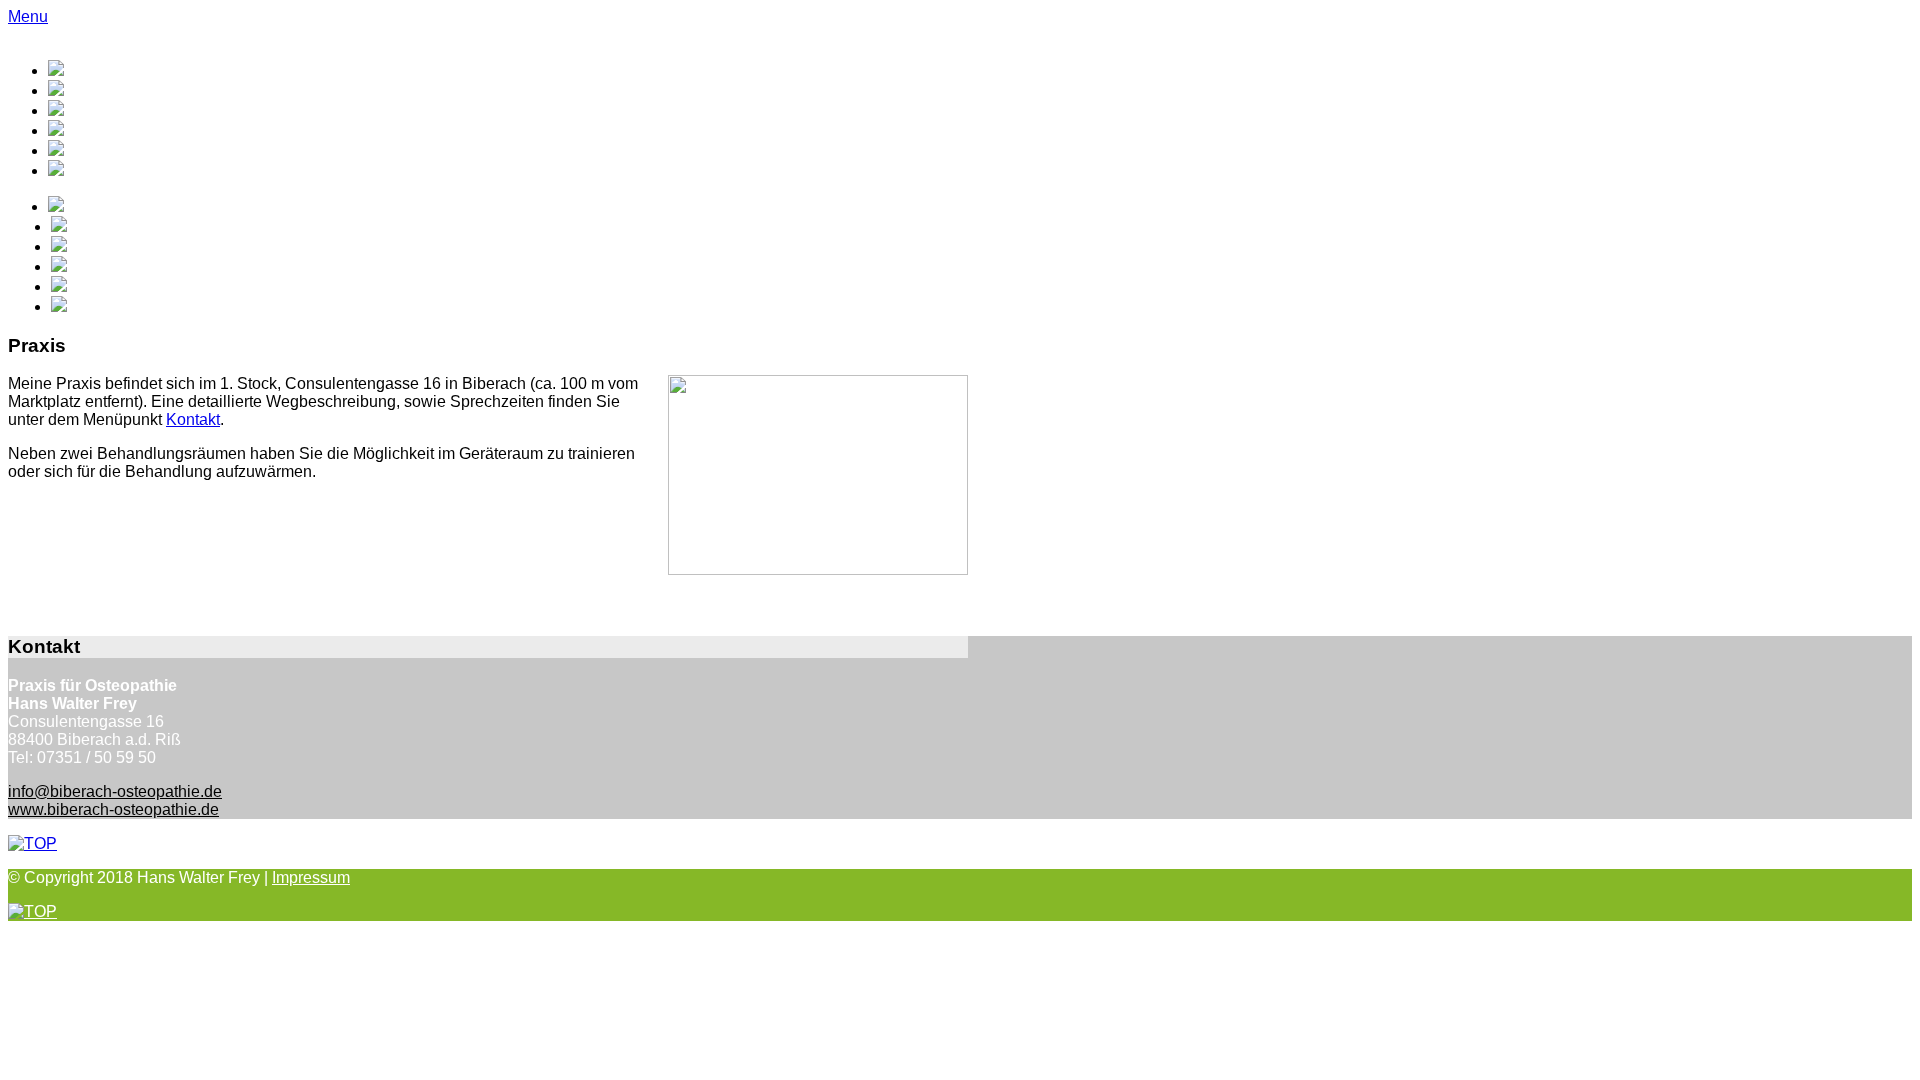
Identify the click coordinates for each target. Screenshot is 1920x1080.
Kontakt (193, 419)
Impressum (311, 877)
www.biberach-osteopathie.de (113, 809)
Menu (28, 16)
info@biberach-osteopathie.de (115, 791)
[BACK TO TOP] (32, 843)
